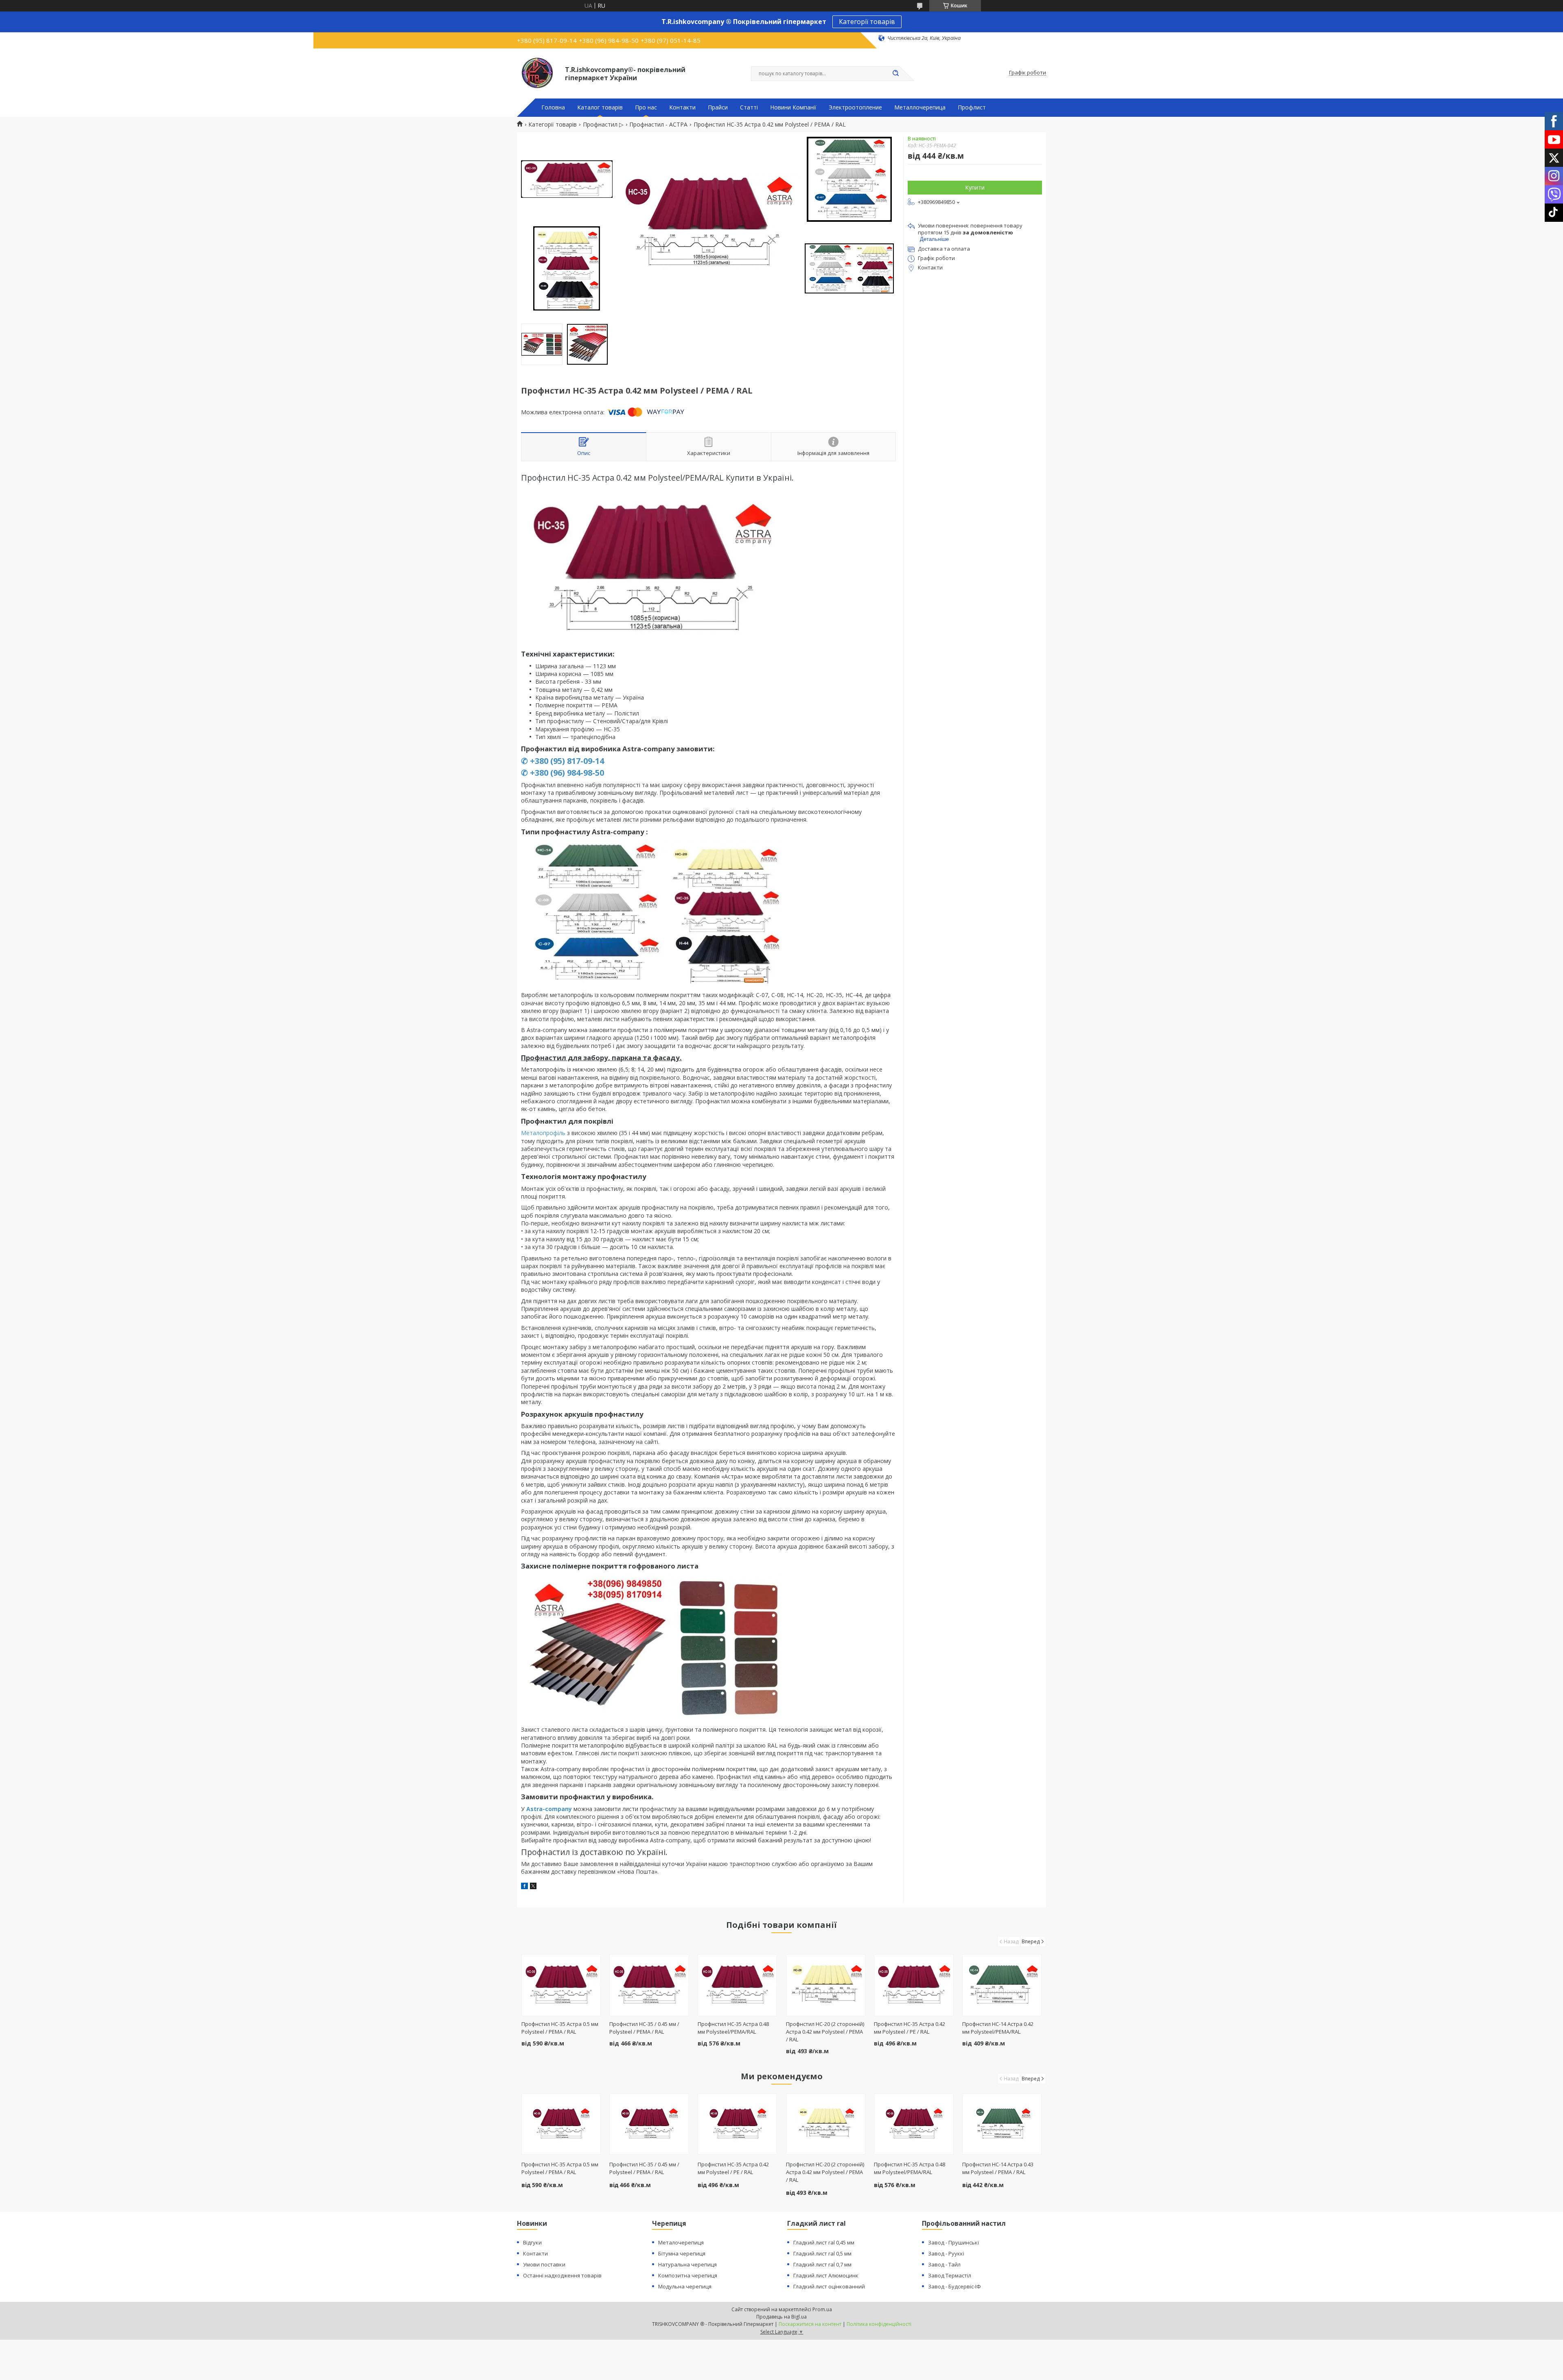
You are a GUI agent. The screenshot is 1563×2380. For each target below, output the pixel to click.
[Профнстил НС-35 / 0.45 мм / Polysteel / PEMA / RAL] (649, 1985)
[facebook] (524, 1887)
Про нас (646, 107)
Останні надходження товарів (562, 2275)
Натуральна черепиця (687, 2264)
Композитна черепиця (688, 2275)
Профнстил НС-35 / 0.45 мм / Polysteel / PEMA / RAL (644, 2028)
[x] (533, 1887)
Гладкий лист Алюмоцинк (826, 2275)
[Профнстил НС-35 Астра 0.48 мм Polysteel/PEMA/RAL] (737, 1985)
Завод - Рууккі (946, 2253)
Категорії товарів (867, 22)
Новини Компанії (793, 107)
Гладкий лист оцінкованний (829, 2286)
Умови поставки (544, 2264)
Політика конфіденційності (879, 2324)
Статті (749, 107)
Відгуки (532, 2242)
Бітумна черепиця (682, 2253)
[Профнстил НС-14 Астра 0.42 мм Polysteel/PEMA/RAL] (1002, 1985)
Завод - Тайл (944, 2264)
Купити (975, 187)
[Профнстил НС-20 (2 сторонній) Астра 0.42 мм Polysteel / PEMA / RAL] (826, 1985)
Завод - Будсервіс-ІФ (954, 2286)
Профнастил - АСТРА (658, 125)
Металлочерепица (920, 107)
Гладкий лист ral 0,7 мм (822, 2264)
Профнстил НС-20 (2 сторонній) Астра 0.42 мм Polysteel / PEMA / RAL (825, 2032)
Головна (553, 107)
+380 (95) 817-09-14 (567, 761)
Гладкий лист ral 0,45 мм (824, 2242)
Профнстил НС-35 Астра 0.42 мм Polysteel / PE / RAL (910, 2028)
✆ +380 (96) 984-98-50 (563, 773)
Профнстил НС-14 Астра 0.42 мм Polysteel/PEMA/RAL (998, 2028)
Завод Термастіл (950, 2275)
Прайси (718, 107)
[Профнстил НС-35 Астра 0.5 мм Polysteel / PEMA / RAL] (561, 1985)
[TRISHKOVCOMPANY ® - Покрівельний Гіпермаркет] (537, 73)
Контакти (682, 107)
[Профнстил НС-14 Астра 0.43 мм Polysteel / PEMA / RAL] (1002, 2124)
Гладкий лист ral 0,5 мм (822, 2253)
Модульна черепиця (685, 2286)
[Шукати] (895, 74)
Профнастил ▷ (603, 125)
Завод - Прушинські (953, 2242)
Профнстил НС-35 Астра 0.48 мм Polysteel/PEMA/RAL (733, 2028)
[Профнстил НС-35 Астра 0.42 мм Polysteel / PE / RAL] (914, 1985)
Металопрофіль (543, 1133)
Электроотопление (855, 107)
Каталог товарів (600, 107)
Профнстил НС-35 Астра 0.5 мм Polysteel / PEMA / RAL (560, 2028)
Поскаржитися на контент (810, 2324)
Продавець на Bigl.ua (781, 2317)
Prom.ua (822, 2309)
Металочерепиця (681, 2242)
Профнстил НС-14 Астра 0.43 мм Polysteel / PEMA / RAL (998, 2168)
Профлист (972, 107)
